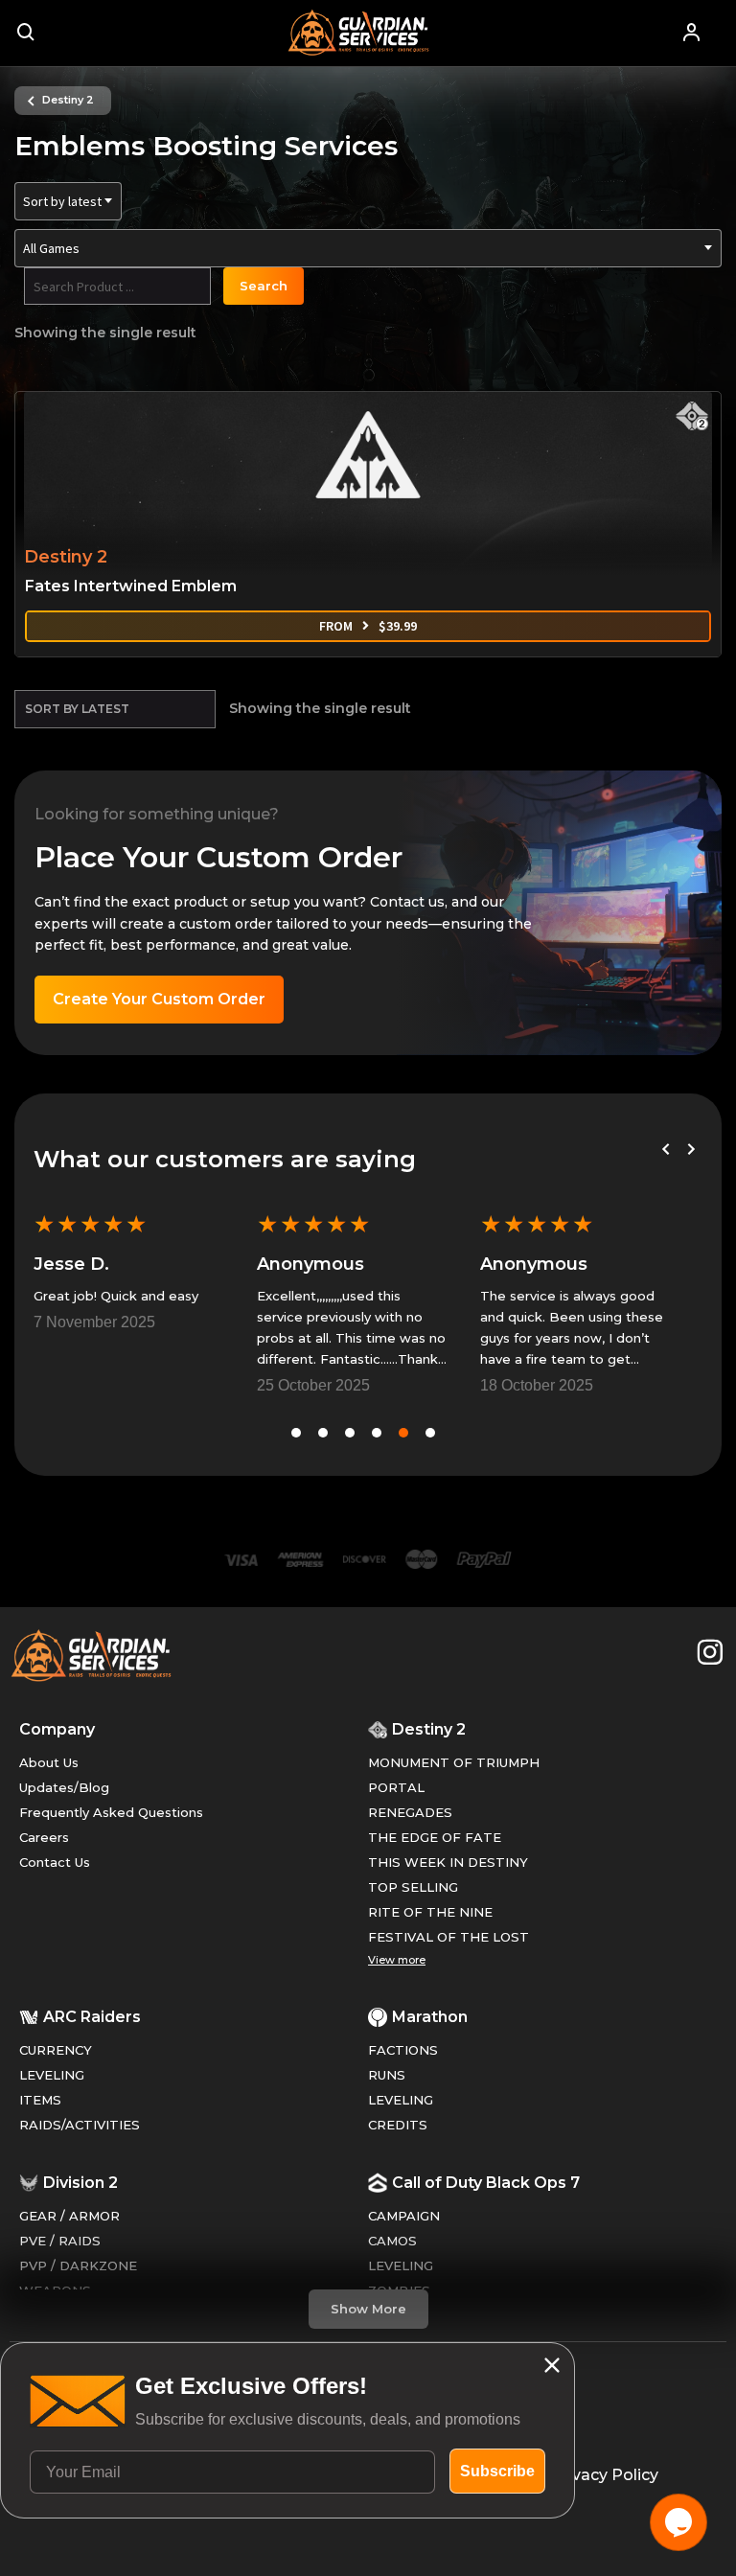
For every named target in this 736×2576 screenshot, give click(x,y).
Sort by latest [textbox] (62, 201)
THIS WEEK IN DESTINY (448, 1862)
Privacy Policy (605, 2475)
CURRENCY (56, 2050)
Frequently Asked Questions (111, 1812)
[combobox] (68, 201)
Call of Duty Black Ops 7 (486, 2183)
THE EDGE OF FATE (435, 1837)
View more (397, 1960)
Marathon (430, 2017)
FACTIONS (403, 2050)
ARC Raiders (92, 2017)
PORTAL (396, 1787)
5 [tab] (403, 1433)
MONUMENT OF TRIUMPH (454, 1762)
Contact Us (55, 1862)
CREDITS (398, 2125)
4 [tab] (377, 1433)
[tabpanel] (128, 1269)
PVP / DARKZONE (78, 2265)
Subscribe (497, 2471)
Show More (368, 2309)
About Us (49, 1762)
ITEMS (40, 2100)
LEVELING (52, 2075)
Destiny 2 (68, 100)
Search (264, 286)
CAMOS (392, 2241)
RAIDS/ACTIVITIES (80, 2125)
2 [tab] (323, 1433)
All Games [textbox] (51, 248)
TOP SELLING (413, 1887)
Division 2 (80, 2183)
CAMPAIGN (404, 2216)
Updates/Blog (64, 1787)
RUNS (387, 2075)
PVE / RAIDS (60, 2241)
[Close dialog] (552, 2365)
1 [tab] (296, 1433)
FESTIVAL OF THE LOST (448, 1937)
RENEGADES (410, 1812)
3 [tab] (350, 1433)
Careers (44, 1837)
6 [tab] (430, 1433)
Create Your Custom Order (159, 999)
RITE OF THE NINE (430, 1912)
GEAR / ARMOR (69, 2216)
